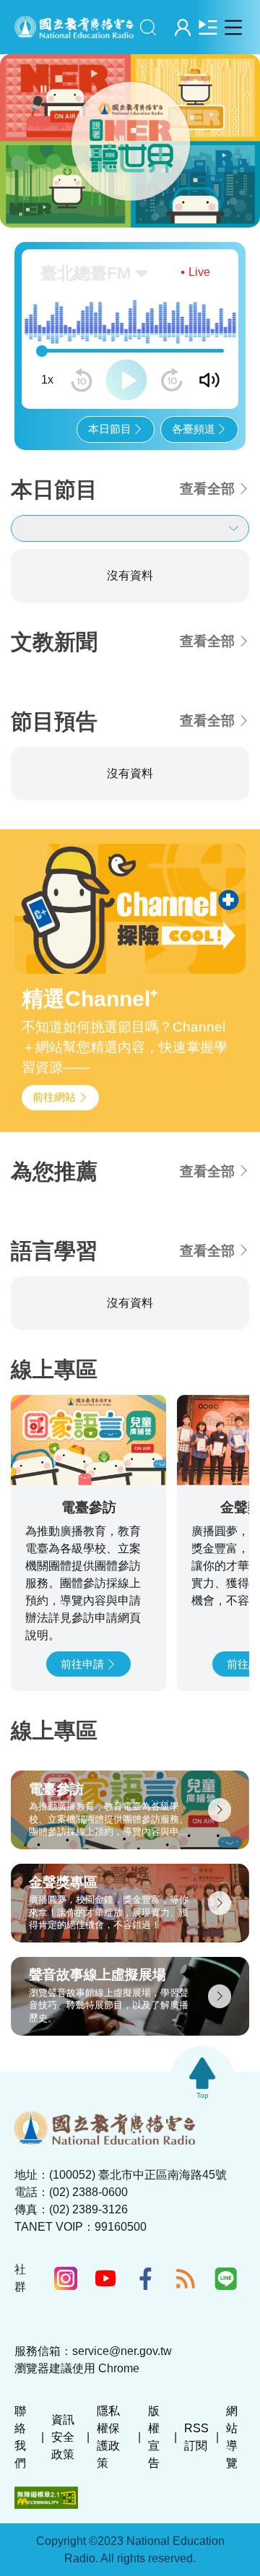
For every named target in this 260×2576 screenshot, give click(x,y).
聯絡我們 (20, 2437)
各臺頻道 (194, 429)
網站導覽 (232, 2437)
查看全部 (207, 489)
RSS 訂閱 (196, 2437)
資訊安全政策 (63, 2437)
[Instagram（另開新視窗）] (65, 2278)
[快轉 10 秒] (172, 380)
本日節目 (110, 429)
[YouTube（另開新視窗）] (106, 2278)
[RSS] (185, 2278)
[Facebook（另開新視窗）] (146, 2278)
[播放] (126, 380)
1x (47, 380)
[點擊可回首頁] (74, 27)
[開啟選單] (233, 27)
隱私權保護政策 (108, 2437)
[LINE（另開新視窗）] (226, 2278)
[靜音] (209, 380)
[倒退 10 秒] (82, 380)
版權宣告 (154, 2437)
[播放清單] (208, 27)
